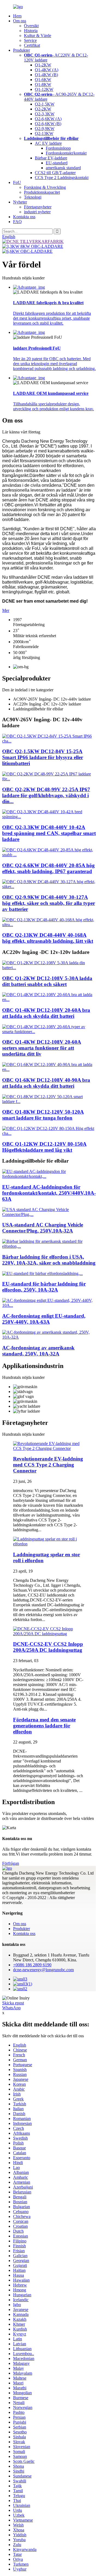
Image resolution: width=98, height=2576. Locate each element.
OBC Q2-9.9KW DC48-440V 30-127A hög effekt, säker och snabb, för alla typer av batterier (49, 903)
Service (30, 40)
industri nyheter (37, 212)
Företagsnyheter (38, 207)
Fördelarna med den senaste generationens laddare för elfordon (44, 1726)
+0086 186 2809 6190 (32, 1965)
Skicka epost (13, 2003)
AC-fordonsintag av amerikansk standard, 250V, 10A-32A (38, 1351)
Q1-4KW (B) (46, 75)
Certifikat (32, 45)
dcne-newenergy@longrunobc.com (43, 1970)
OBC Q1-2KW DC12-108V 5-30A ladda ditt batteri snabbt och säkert (47, 981)
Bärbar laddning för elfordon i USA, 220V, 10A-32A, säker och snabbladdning (49, 1260)
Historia (31, 31)
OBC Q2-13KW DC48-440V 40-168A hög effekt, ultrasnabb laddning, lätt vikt (48, 938)
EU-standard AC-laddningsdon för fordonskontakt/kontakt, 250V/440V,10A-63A (49, 1193)
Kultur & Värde (38, 36)
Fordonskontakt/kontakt (66, 153)
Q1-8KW (43, 84)
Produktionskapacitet (42, 192)
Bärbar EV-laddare (51, 158)
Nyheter (20, 202)
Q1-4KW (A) (47, 70)
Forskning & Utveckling (45, 187)
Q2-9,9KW (45, 129)
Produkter (22, 50)
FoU (17, 182)
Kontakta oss (24, 217)
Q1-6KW (43, 80)
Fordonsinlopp (58, 148)
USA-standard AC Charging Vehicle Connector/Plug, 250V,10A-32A (43, 1228)
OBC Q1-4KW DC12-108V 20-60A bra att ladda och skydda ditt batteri (46, 1013)
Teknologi (33, 197)
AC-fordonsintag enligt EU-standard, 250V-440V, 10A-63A (44, 1319)
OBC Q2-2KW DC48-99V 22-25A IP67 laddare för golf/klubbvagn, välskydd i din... (46, 795)
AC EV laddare (48, 143)
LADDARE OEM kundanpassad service (51, 393)
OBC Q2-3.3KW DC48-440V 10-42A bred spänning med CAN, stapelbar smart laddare (49, 833)
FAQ (17, 222)
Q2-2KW (43, 109)
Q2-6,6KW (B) (48, 124)
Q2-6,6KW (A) (48, 119)
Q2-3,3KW (45, 114)
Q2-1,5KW (45, 104)
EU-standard (57, 163)
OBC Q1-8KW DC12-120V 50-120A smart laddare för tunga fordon (43, 1115)
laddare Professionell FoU (37, 348)
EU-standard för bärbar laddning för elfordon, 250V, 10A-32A (44, 1287)
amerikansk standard (63, 168)
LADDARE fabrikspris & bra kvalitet (48, 303)
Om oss (20, 21)
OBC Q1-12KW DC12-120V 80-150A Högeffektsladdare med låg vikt (44, 1147)
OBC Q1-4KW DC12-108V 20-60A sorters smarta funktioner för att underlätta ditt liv (42, 1048)
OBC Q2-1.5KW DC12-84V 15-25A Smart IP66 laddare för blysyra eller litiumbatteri (43, 757)
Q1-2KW (43, 65)
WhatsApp (11, 2008)
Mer (6, 610)
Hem (17, 16)
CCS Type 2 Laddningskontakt (62, 178)
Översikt (31, 26)
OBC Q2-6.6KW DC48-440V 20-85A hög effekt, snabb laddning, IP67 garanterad (48, 868)
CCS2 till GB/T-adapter (55, 173)
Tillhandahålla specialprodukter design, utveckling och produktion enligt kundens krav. (53, 406)
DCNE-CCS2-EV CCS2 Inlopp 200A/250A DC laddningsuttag (48, 1647)
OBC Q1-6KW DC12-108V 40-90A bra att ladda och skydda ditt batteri (46, 1083)
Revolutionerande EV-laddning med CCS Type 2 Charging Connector (48, 1465)
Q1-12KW (44, 89)
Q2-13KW (44, 133)
